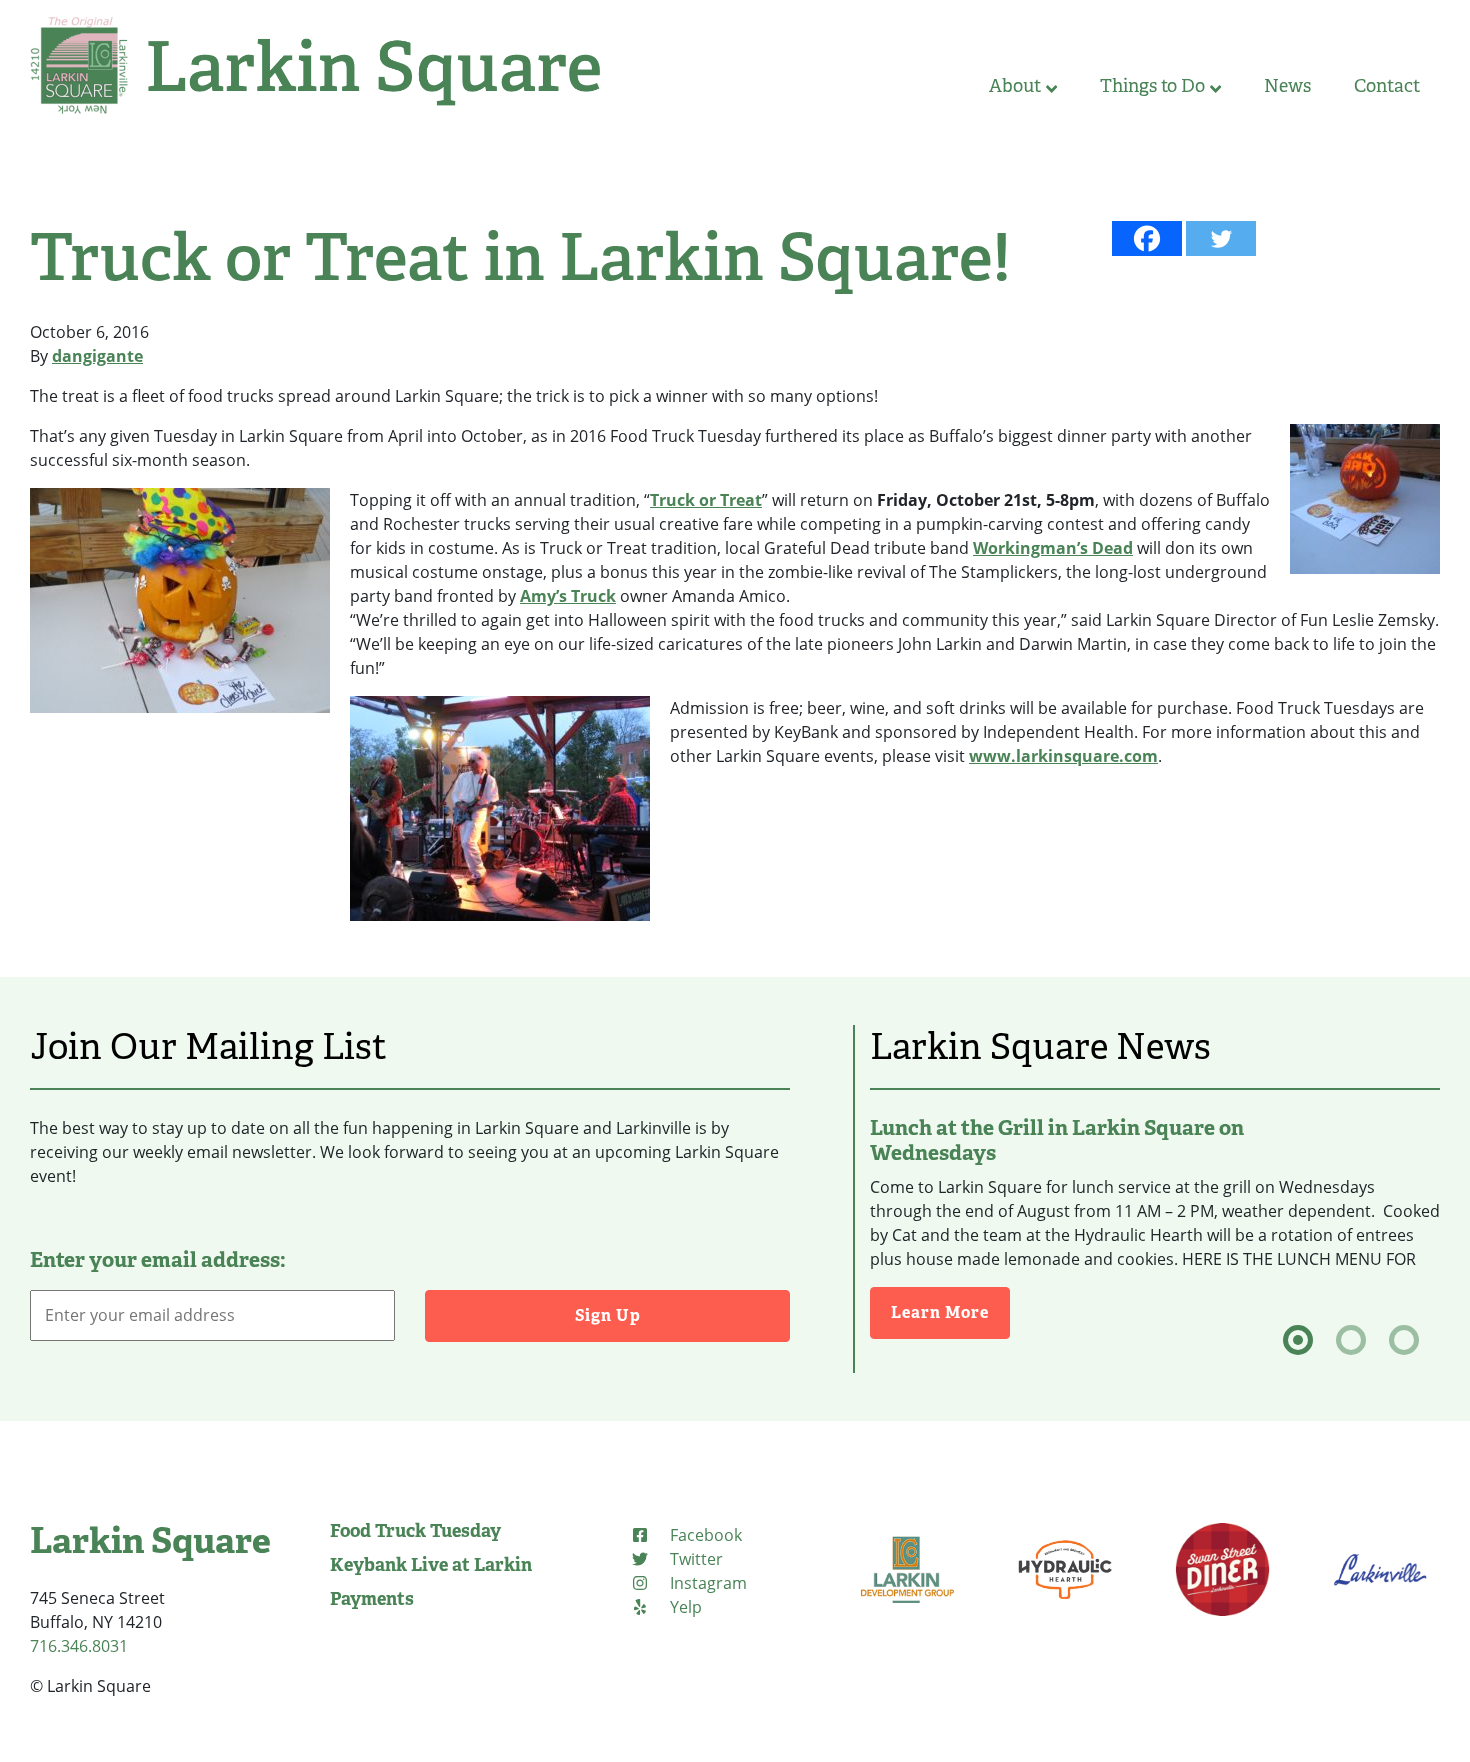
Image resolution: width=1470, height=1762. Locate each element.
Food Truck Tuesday (415, 1531)
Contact (1387, 86)
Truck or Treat (706, 500)
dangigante (97, 356)
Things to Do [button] (1152, 86)
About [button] (1015, 86)
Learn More (950, 1312)
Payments (372, 1599)
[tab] (1298, 1340)
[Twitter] (1221, 238)
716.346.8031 (79, 1646)
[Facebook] (1147, 238)
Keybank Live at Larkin (431, 1565)
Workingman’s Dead (1053, 548)
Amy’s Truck (568, 596)
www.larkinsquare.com (1063, 756)
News (1287, 86)
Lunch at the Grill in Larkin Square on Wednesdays (1057, 1140)
